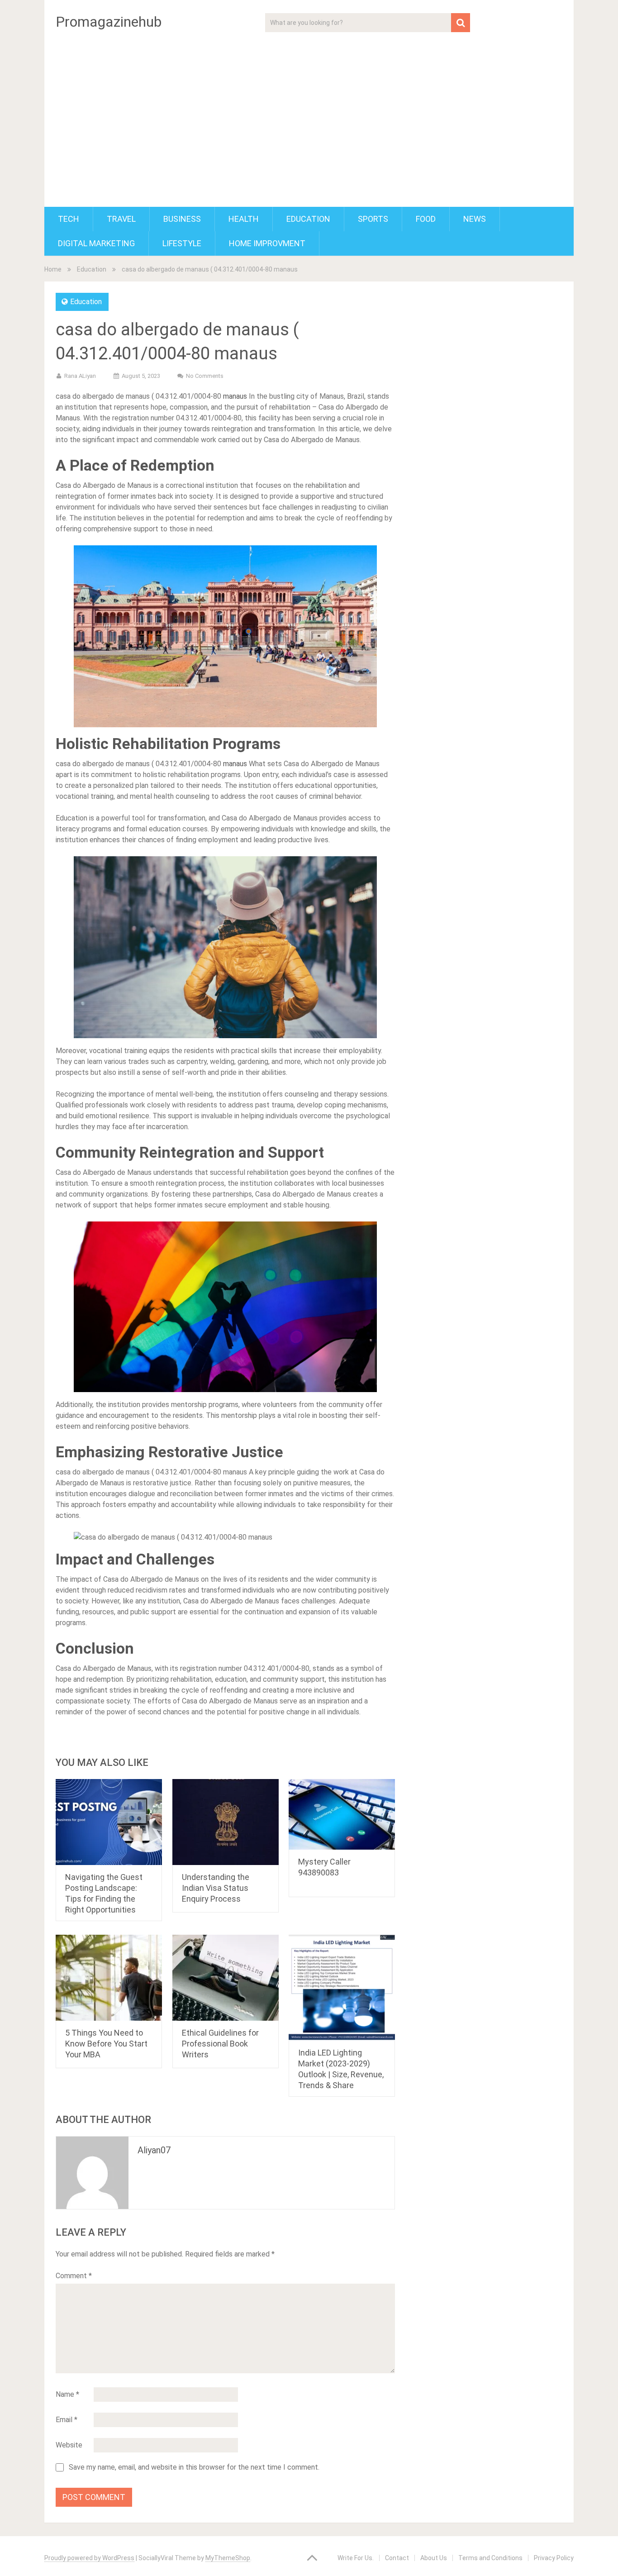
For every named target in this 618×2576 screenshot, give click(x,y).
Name (67, 2394)
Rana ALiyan (80, 376)
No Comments (205, 376)
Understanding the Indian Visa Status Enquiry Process (216, 1888)
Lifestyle (182, 243)
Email (67, 2420)
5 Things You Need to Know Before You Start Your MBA (106, 2044)
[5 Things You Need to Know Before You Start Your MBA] (109, 1978)
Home (53, 269)
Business (182, 219)
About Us (434, 2558)
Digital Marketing (96, 243)
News (475, 219)
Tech (69, 219)
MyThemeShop (228, 2558)
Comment (74, 2276)
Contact (397, 2558)
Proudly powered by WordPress (89, 2558)
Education (308, 219)
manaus (236, 396)
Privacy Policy (554, 2558)
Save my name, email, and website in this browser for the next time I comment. (194, 2467)
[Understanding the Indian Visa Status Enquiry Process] (226, 1822)
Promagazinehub (109, 22)
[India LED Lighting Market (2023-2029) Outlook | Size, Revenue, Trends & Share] (342, 1988)
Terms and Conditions (490, 2558)
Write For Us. (356, 2558)
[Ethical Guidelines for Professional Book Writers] (226, 1978)
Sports (373, 219)
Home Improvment (267, 243)
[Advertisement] (309, 114)
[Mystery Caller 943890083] (342, 1815)
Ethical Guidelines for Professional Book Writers (220, 2044)
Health (244, 219)
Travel (121, 219)
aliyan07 (154, 2150)
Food (426, 219)
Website (69, 2445)
